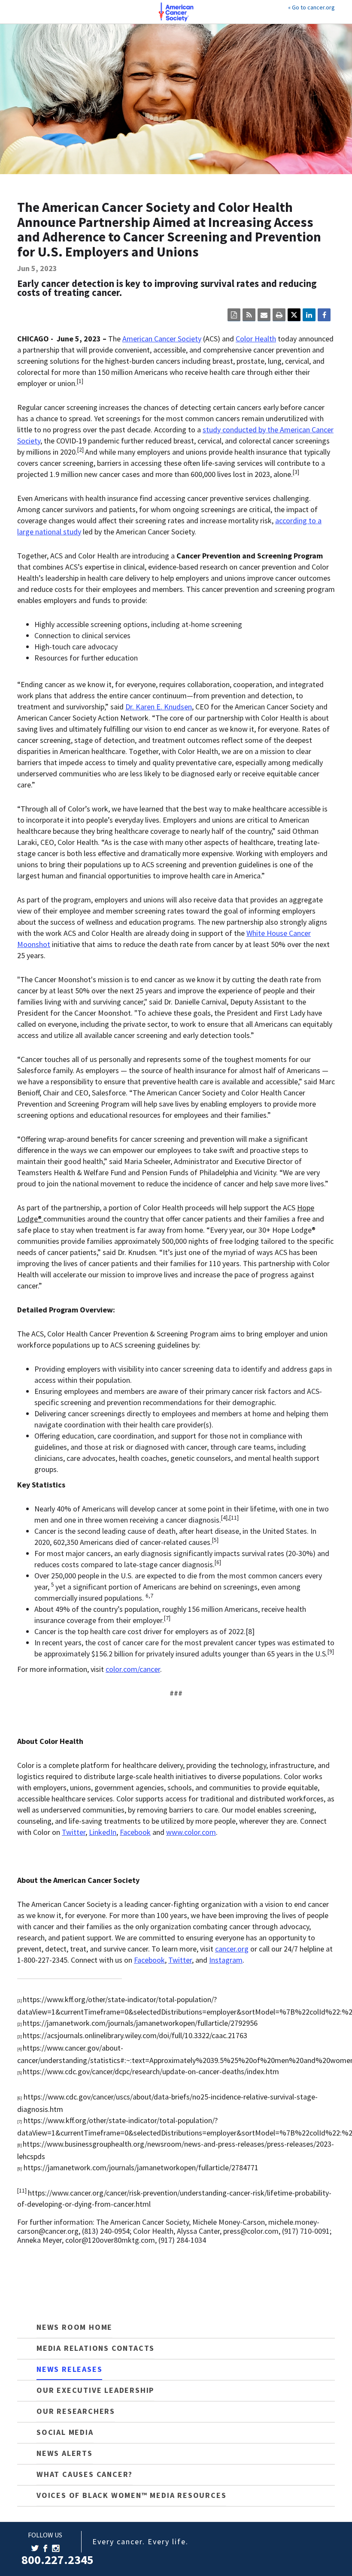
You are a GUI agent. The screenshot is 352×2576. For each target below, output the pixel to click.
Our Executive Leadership (95, 2390)
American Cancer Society (162, 339)
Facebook (135, 1832)
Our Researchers (76, 2411)
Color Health (256, 339)
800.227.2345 (58, 2560)
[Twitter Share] (294, 315)
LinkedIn (103, 1832)
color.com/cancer (133, 1669)
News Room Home (74, 2327)
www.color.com (191, 1832)
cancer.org (232, 1949)
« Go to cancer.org (311, 7)
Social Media (65, 2432)
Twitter (74, 1832)
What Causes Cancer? (85, 2474)
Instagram (226, 1960)
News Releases (69, 2369)
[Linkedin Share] (309, 315)
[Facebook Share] (324, 315)
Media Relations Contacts (96, 2348)
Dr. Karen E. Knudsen (159, 707)
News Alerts (65, 2453)
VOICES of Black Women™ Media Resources (131, 2495)
